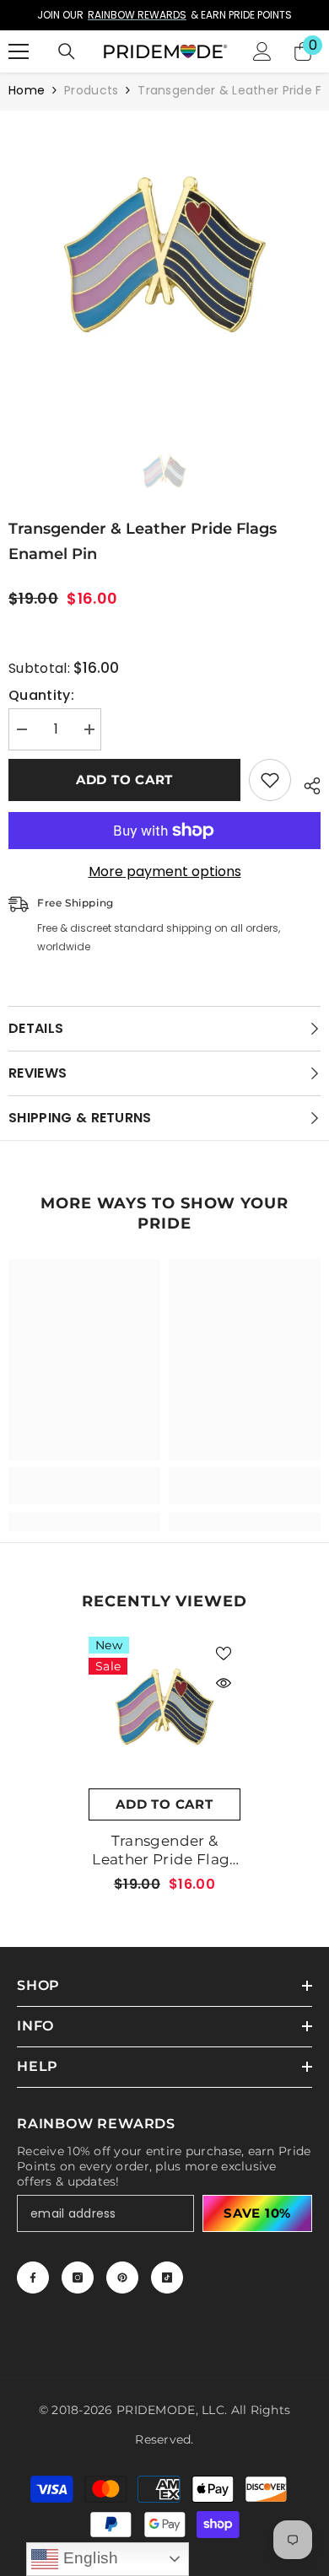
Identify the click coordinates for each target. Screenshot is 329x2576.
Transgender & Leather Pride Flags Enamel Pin (164, 1850)
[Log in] (262, 51)
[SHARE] (306, 783)
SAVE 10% (257, 2213)
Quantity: (41, 696)
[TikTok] (167, 2278)
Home (27, 90)
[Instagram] (78, 2278)
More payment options (165, 872)
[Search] (67, 51)
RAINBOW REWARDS (137, 15)
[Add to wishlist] (270, 780)
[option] (164, 15)
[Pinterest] (122, 2278)
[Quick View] (224, 1683)
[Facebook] (33, 2278)
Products (91, 90)
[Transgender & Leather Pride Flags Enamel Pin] (164, 1713)
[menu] (19, 51)
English (89, 2558)
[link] (84, 1486)
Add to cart (124, 780)
